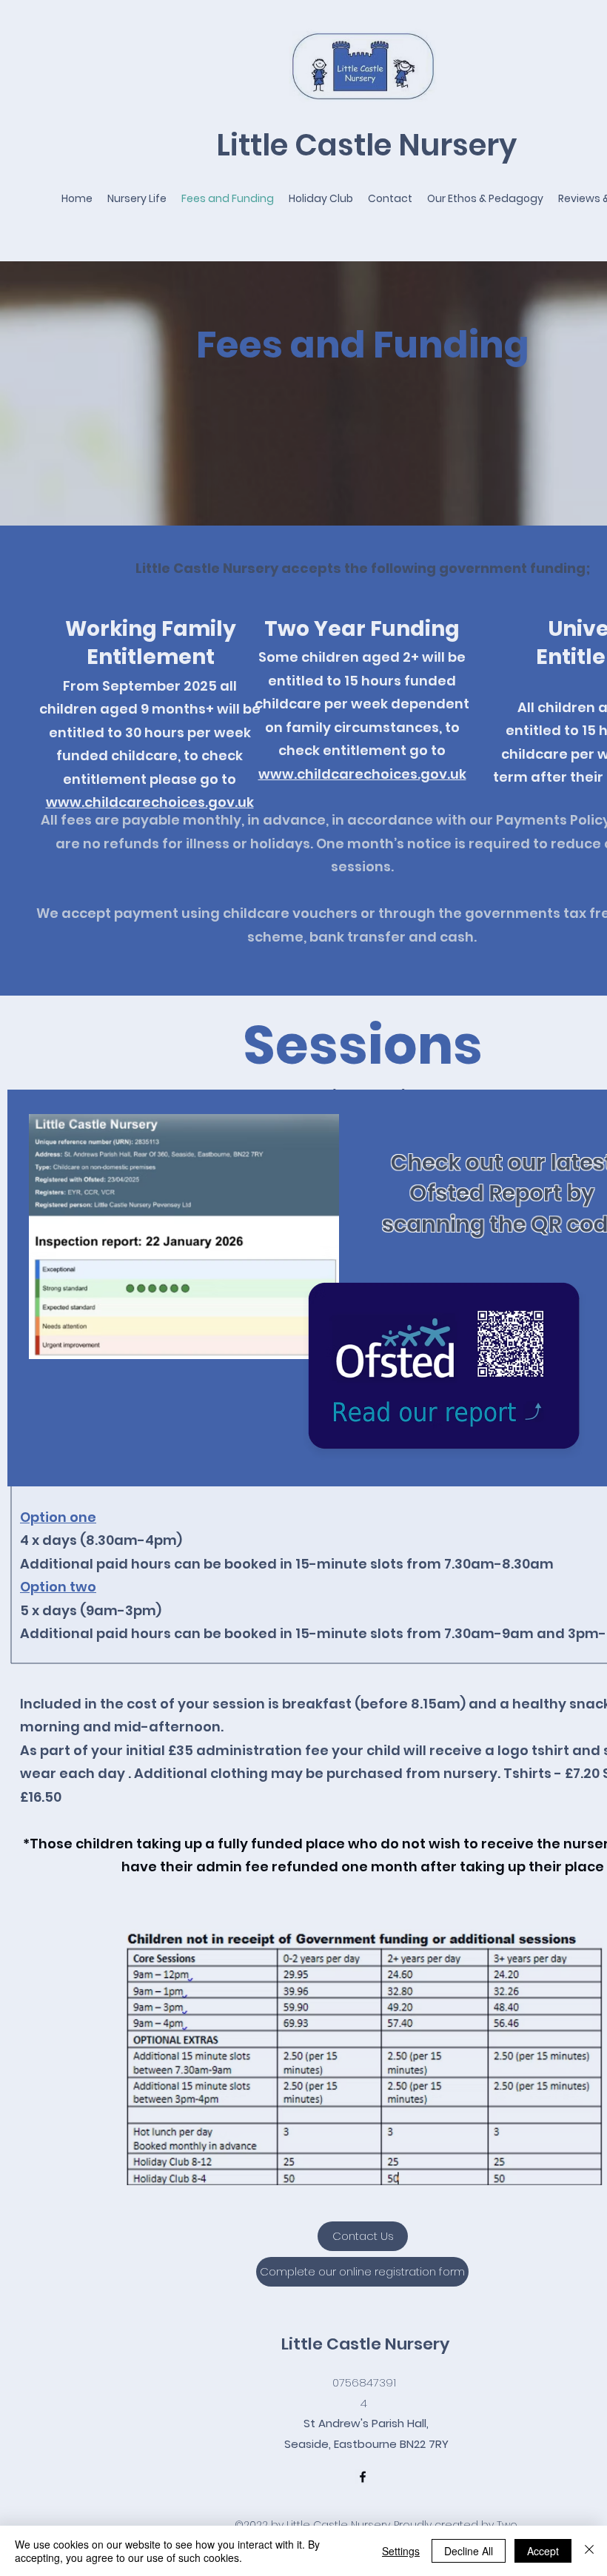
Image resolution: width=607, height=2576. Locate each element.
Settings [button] (401, 2551)
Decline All (469, 2551)
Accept (543, 2551)
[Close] (589, 2551)
